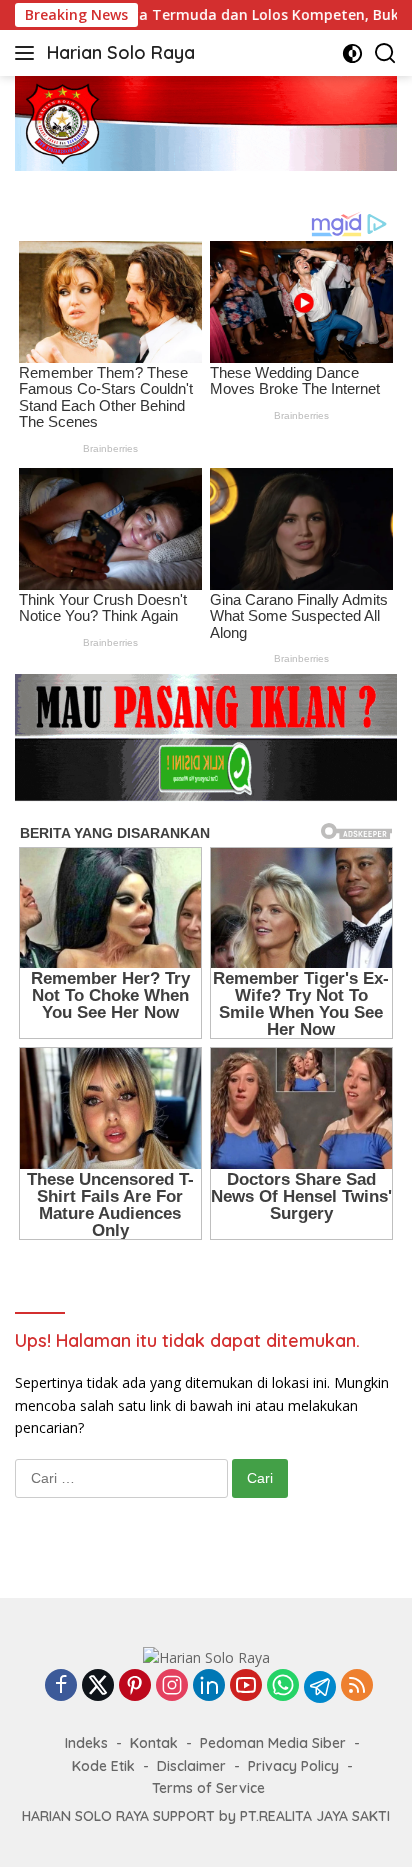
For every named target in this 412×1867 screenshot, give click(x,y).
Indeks (86, 1743)
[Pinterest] (135, 1686)
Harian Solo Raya (121, 52)
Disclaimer (191, 1766)
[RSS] (357, 1686)
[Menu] (28, 53)
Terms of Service (208, 1788)
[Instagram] (172, 1686)
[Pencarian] (385, 53)
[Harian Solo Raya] (206, 1656)
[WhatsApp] (283, 1686)
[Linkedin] (209, 1686)
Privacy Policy (293, 1766)
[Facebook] (61, 1686)
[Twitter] (98, 1686)
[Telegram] (320, 1687)
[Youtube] (246, 1686)
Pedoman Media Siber (273, 1743)
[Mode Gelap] (352, 53)
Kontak (154, 1743)
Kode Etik (103, 1766)
